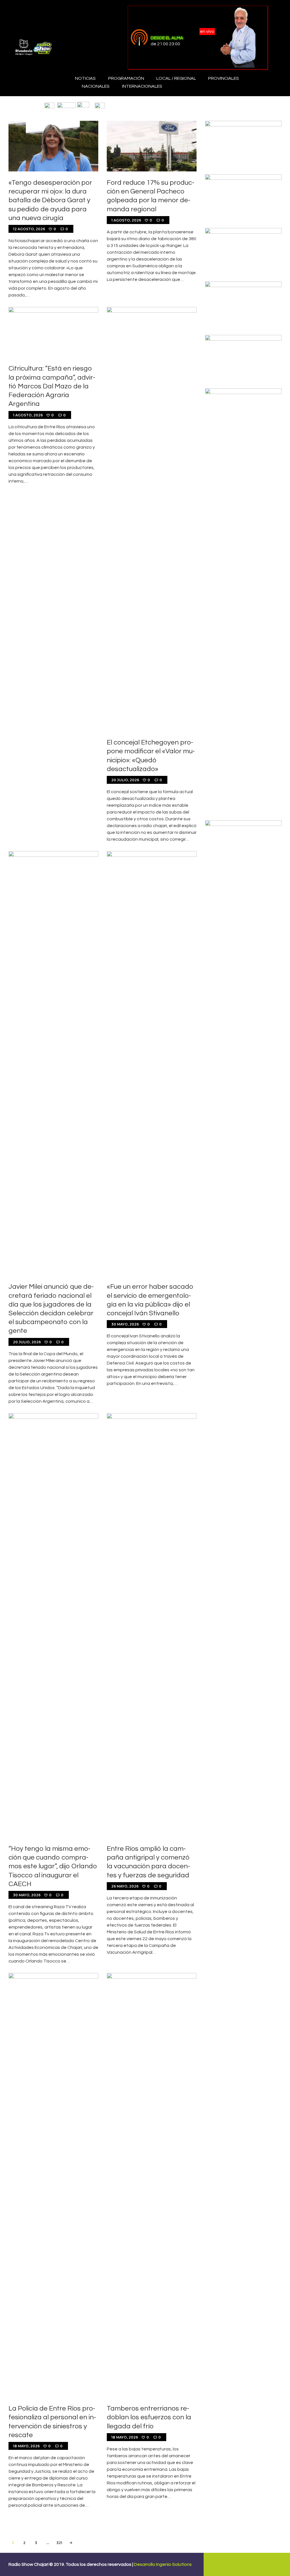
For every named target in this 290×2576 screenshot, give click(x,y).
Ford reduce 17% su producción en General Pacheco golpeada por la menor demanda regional (151, 196)
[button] (49, 105)
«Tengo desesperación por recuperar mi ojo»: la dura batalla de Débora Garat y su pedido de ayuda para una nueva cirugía (50, 200)
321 (60, 2543)
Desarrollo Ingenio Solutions (163, 2564)
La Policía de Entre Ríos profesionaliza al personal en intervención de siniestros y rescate (52, 2422)
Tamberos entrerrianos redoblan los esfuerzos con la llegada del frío (149, 2417)
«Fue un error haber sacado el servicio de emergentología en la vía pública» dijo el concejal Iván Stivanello (150, 1300)
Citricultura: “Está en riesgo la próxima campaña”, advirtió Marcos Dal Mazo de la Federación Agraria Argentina (52, 386)
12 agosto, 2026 (29, 229)
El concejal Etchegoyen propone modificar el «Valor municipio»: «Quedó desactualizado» (151, 756)
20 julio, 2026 (125, 780)
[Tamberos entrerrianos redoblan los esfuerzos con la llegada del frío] (152, 2185)
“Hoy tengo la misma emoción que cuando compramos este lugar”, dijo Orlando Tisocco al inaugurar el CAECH (53, 1866)
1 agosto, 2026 (126, 220)
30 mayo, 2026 (125, 1324)
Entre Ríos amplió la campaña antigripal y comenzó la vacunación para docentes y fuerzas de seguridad (148, 1862)
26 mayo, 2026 (125, 1886)
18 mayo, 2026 (26, 2446)
